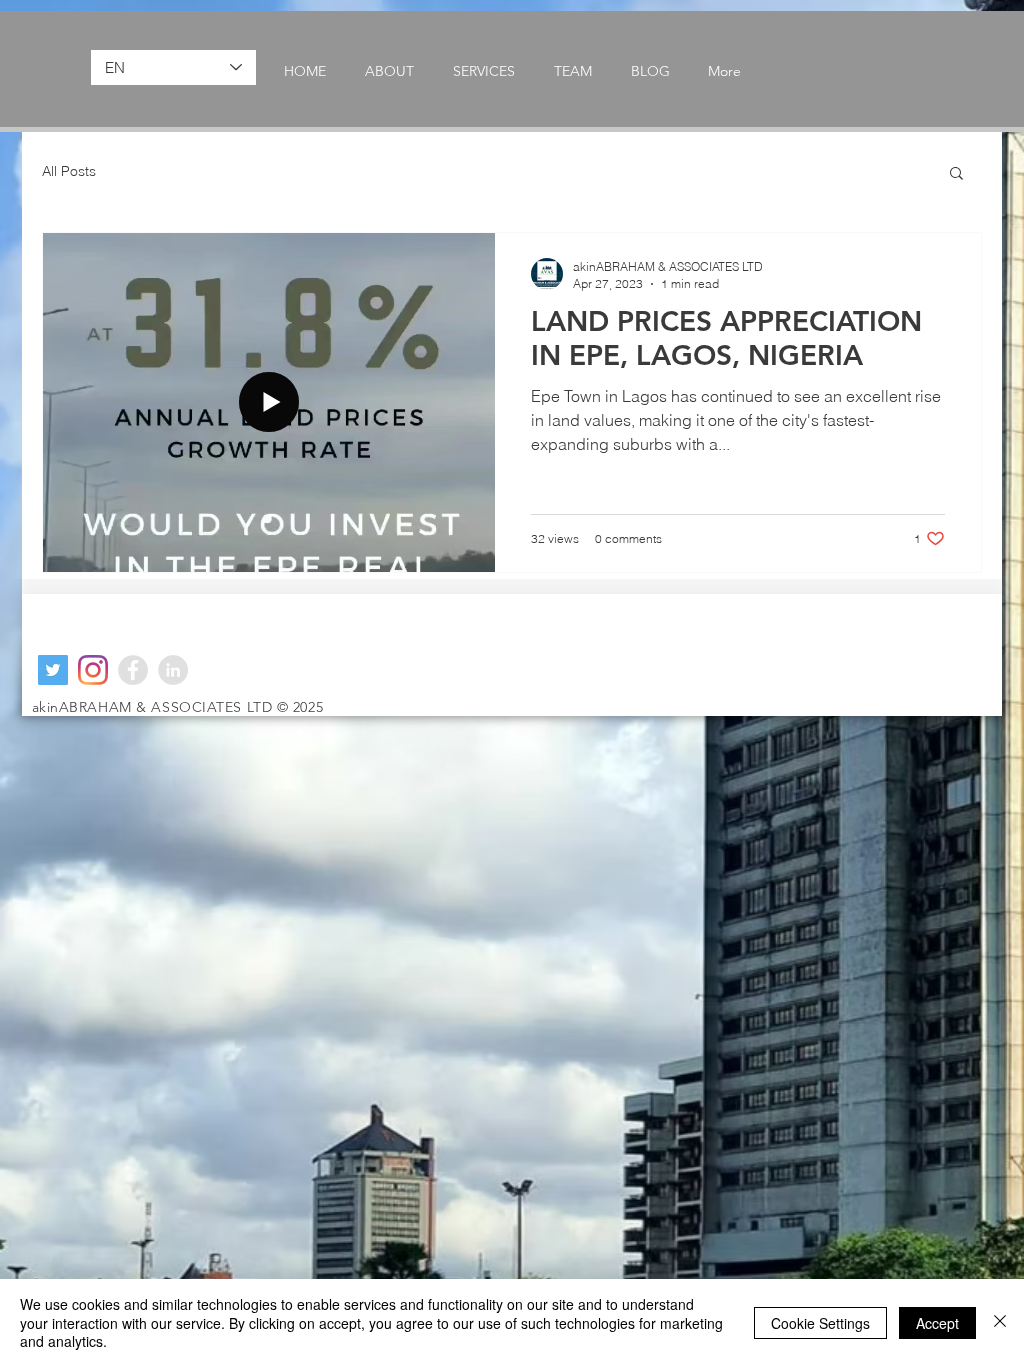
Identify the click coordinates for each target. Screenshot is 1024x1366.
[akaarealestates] (53, 670)
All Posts (69, 171)
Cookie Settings (820, 1323)
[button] (956, 174)
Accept (937, 1323)
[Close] (1000, 1322)
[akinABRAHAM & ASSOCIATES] (173, 670)
